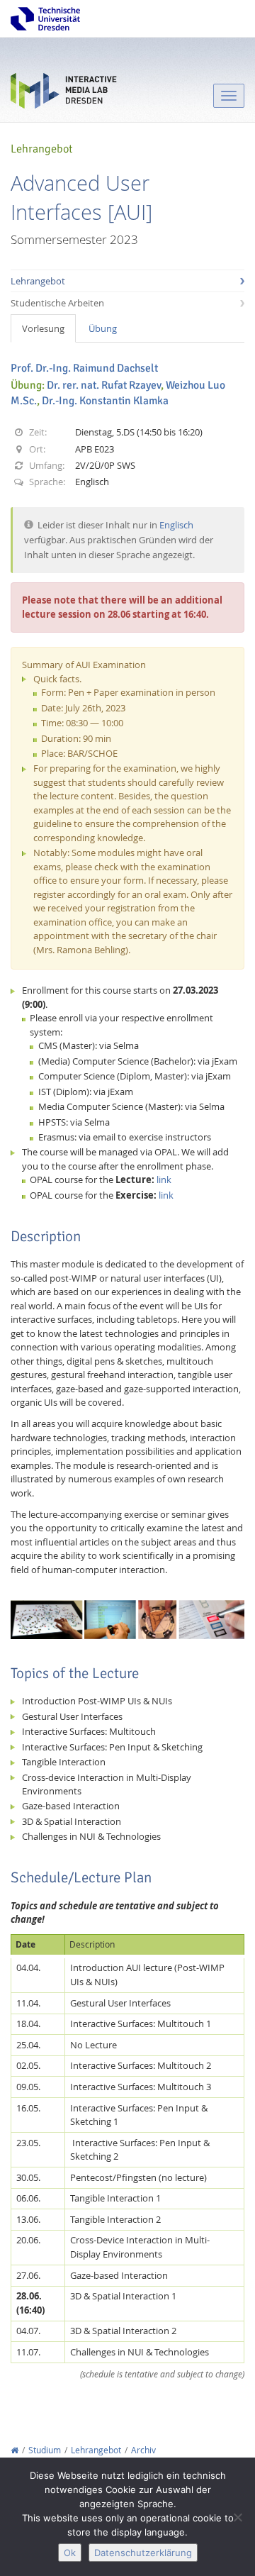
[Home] (15, 2450)
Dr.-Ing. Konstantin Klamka (105, 401)
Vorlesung (43, 328)
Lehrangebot (38, 281)
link (164, 1179)
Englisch (176, 525)
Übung (103, 328)
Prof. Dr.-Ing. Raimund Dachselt (84, 368)
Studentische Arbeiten (57, 303)
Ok (70, 2553)
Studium (45, 2450)
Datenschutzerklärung (143, 2553)
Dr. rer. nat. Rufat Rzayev (104, 385)
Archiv (143, 2450)
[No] (237, 2517)
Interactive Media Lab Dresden (64, 94)
